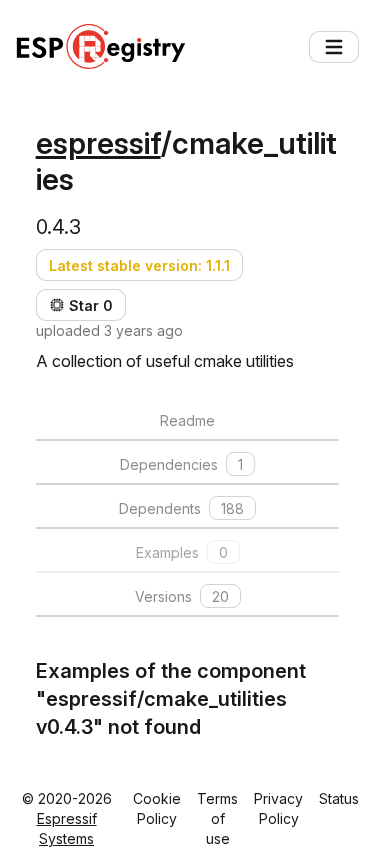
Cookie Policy (157, 808)
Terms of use (217, 818)
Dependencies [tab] (181, 464)
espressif (98, 143)
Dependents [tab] (181, 508)
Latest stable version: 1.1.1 (139, 265)
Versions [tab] (182, 596)
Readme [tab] (187, 420)
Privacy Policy (278, 808)
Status (339, 798)
